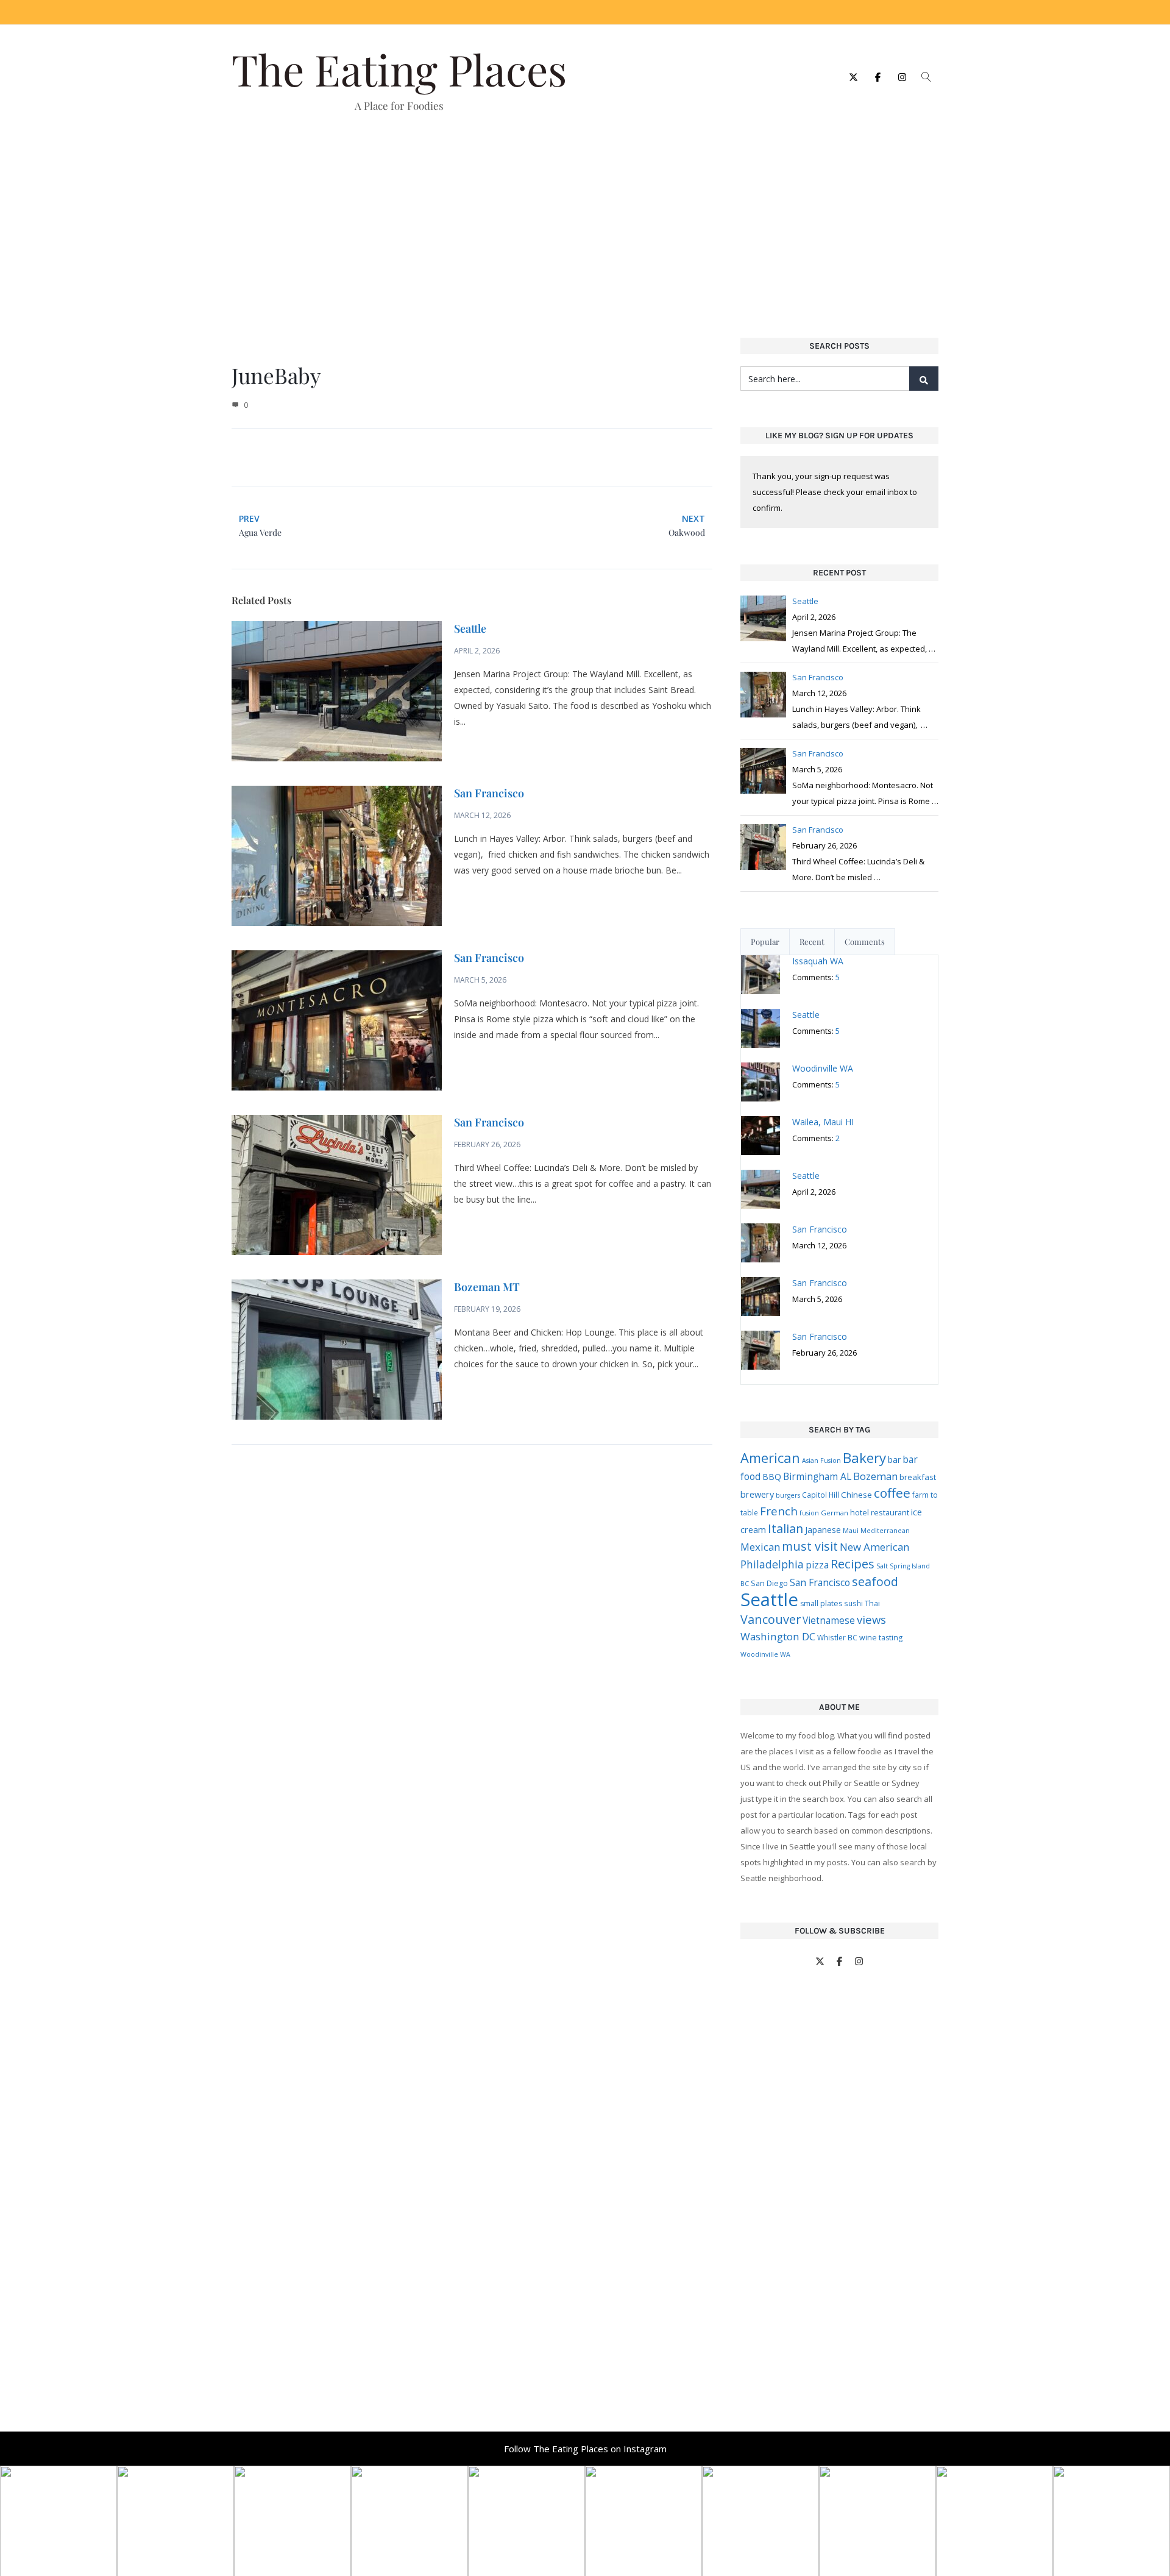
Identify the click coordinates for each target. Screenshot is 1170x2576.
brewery (757, 1494)
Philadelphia (772, 1564)
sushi (853, 1603)
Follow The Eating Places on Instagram (585, 2449)
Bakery (864, 1458)
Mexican (760, 1547)
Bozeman (875, 1476)
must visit (810, 1546)
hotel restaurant (880, 1512)
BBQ (772, 1477)
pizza (817, 1565)
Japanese (823, 1530)
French (779, 1511)
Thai (872, 1603)
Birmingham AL (817, 1476)
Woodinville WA (765, 1654)
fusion (809, 1513)
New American (874, 1547)
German (835, 1513)
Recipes (853, 1564)
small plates (821, 1603)
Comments (865, 941)
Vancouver (771, 1619)
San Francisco (489, 793)
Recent (812, 941)
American (770, 1458)
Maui (851, 1530)
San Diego (769, 1583)
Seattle (470, 628)
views (871, 1619)
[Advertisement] (585, 217)
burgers (788, 1495)
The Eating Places (399, 69)
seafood (875, 1582)
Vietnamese (829, 1620)
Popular (765, 941)
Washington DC (778, 1636)
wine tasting (881, 1638)
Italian (785, 1528)
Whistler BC (837, 1637)
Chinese (856, 1495)
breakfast (918, 1477)
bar (894, 1460)
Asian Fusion (821, 1461)
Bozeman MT (487, 1287)
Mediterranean (885, 1531)
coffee (892, 1493)
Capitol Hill (821, 1495)
